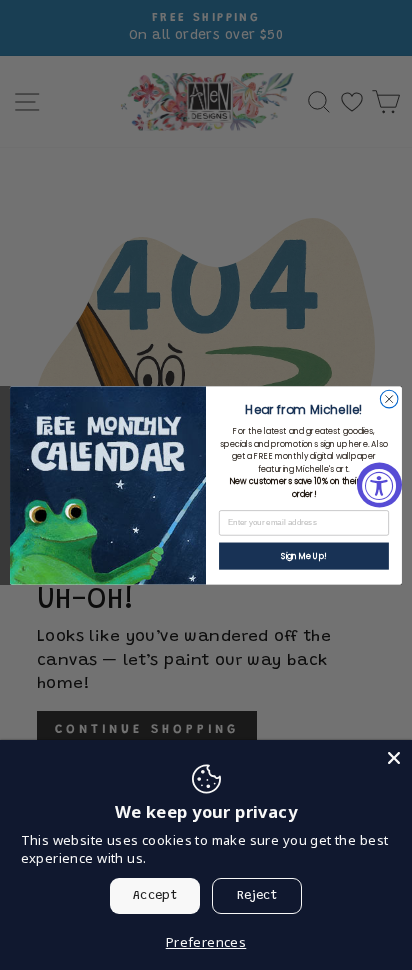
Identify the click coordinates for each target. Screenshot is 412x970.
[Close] (394, 758)
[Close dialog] (389, 399)
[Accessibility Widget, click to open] (379, 485)
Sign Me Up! (304, 556)
